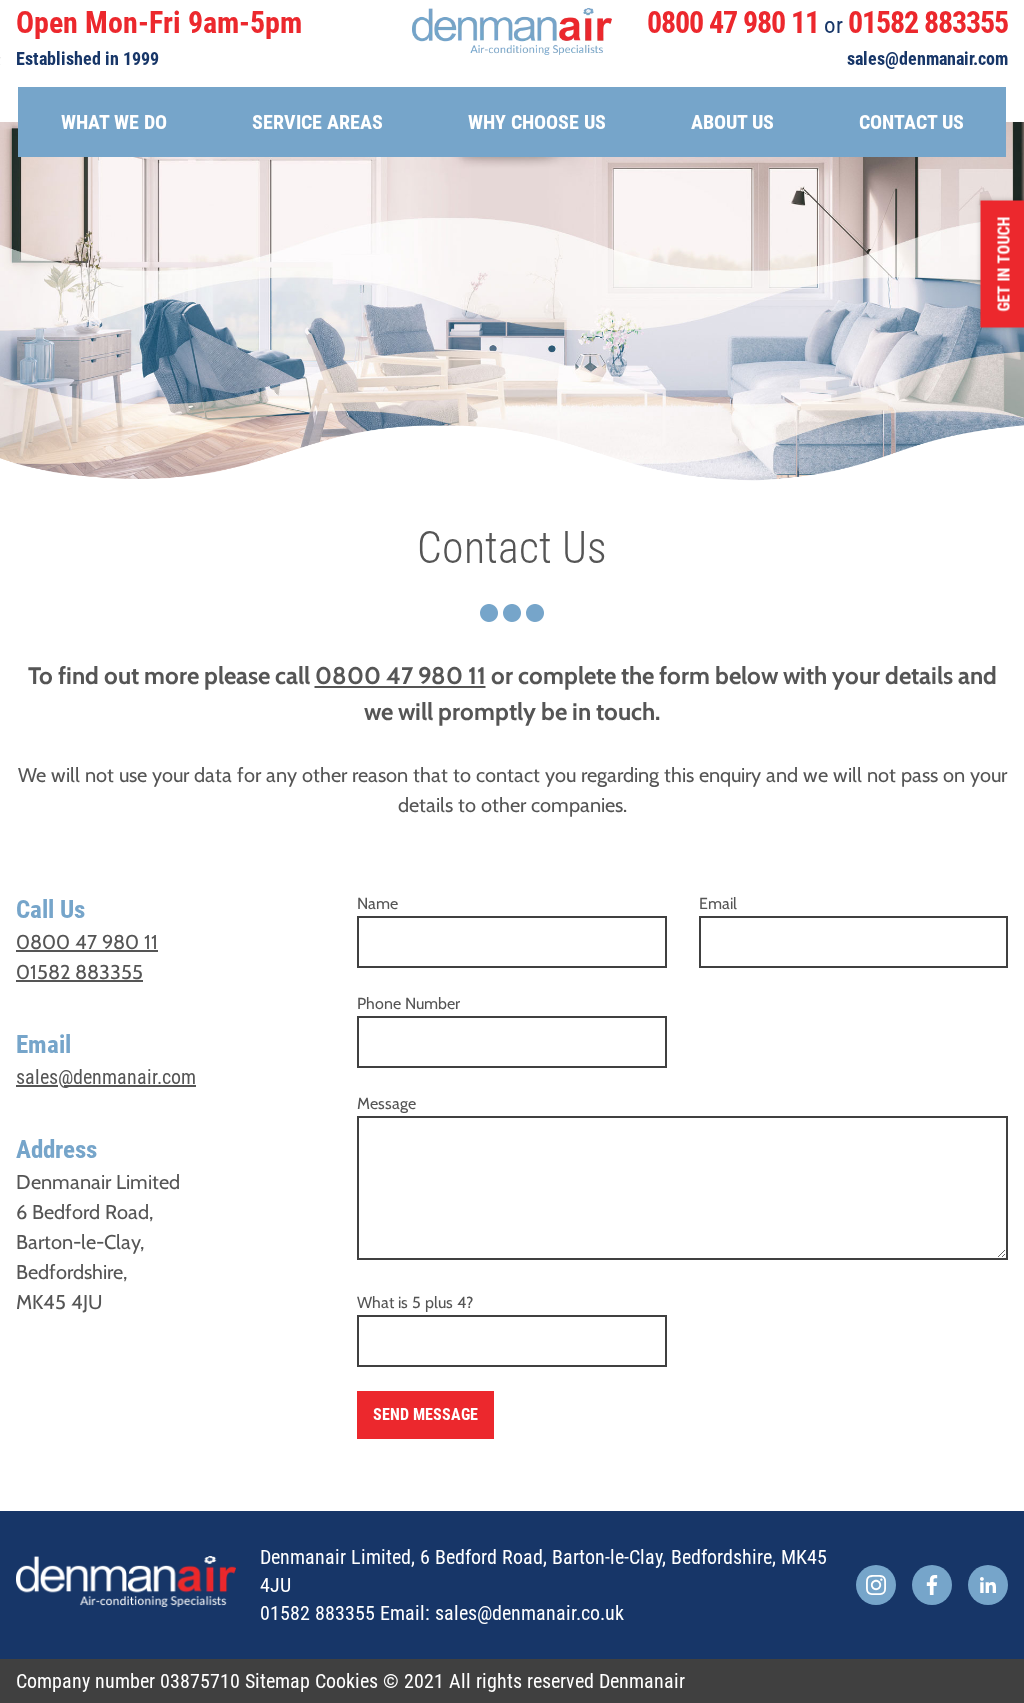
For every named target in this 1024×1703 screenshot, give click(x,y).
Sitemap (277, 1681)
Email (718, 903)
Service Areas (317, 122)
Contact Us (911, 122)
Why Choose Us (537, 122)
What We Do (114, 122)
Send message (425, 1414)
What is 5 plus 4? (415, 1302)
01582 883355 (928, 22)
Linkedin (988, 1585)
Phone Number (408, 1003)
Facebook (932, 1585)
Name (377, 903)
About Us (732, 122)
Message (386, 1103)
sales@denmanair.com (927, 58)
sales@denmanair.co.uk (529, 1613)
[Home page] (512, 31)
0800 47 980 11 (733, 22)
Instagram (876, 1585)
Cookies (346, 1681)
